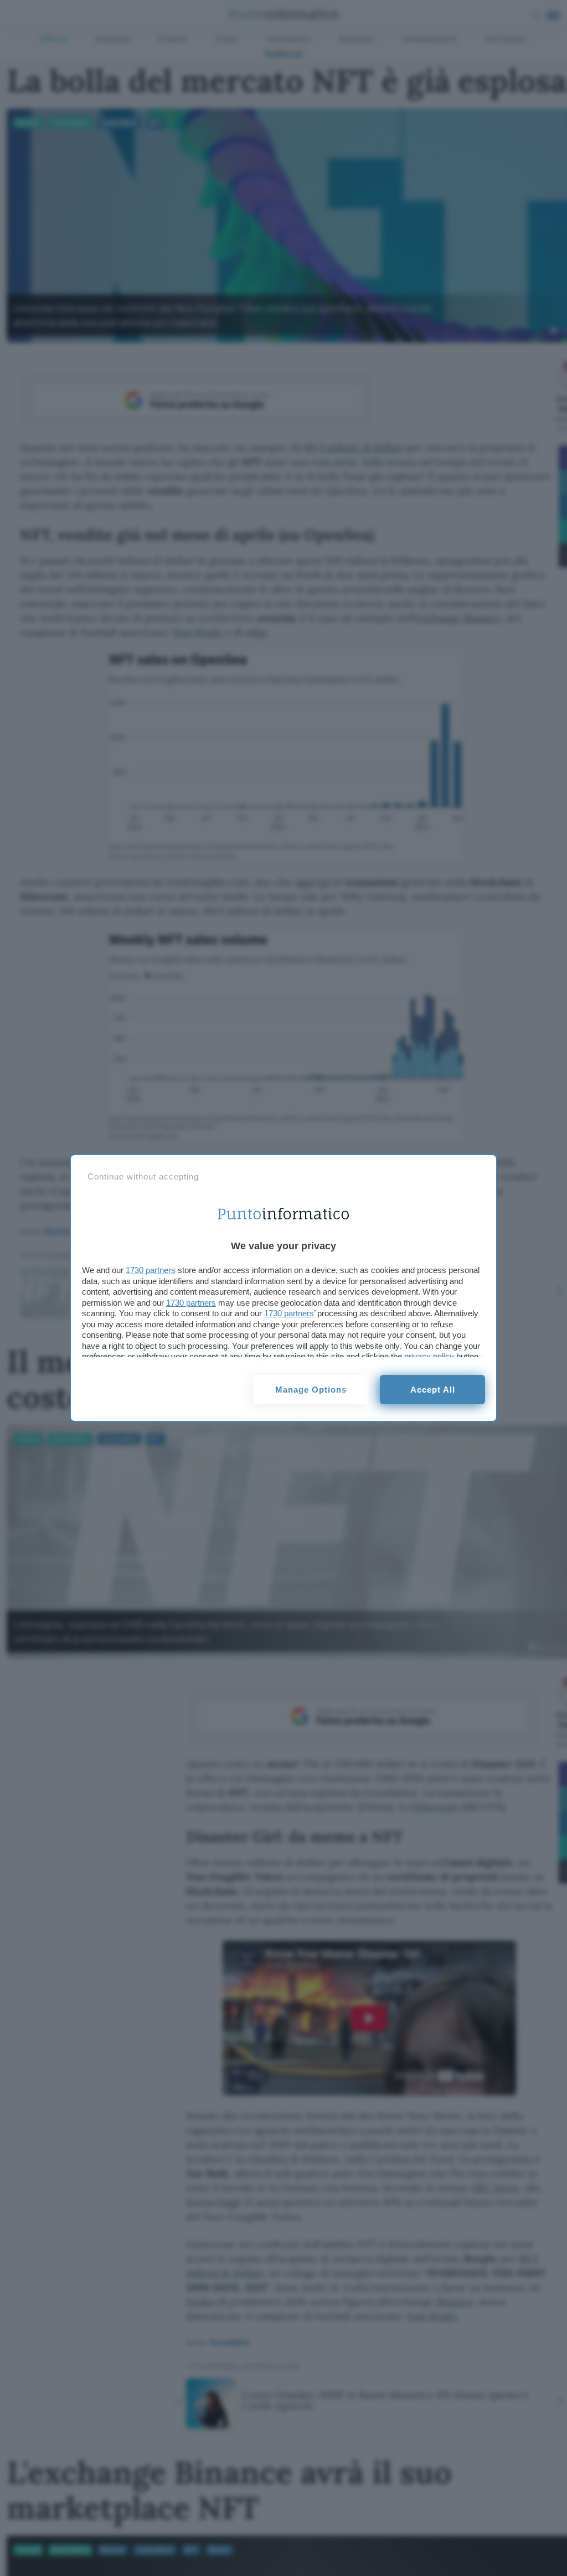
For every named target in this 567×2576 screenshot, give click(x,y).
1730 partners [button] (151, 1270)
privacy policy (429, 1356)
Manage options (311, 1390)
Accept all (433, 1390)
